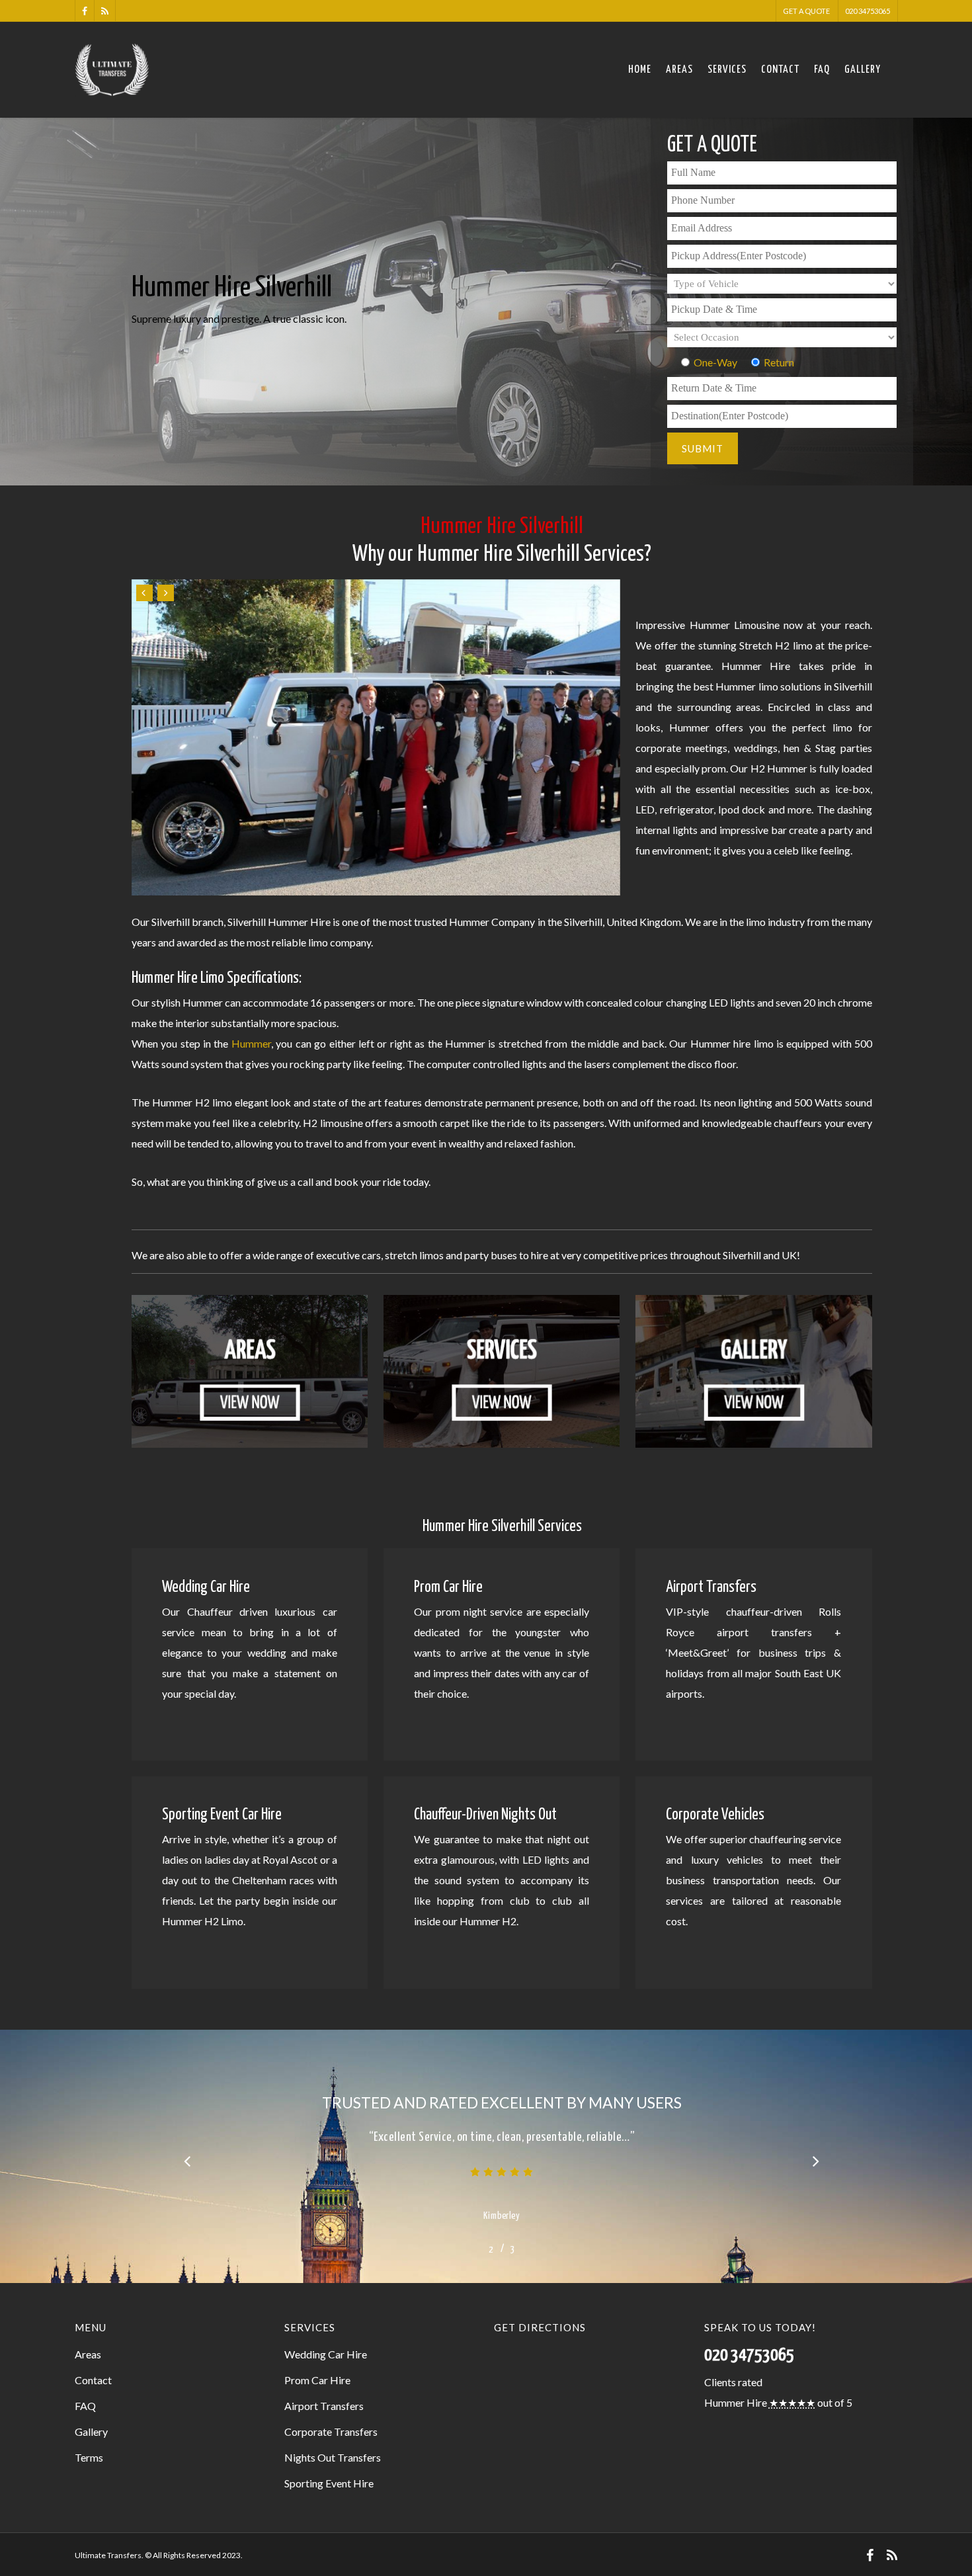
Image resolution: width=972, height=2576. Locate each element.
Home (640, 70)
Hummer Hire (736, 2402)
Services (727, 70)
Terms (89, 2457)
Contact (780, 70)
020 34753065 (868, 11)
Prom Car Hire (317, 2380)
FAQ (822, 70)
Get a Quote (806, 11)
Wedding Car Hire (326, 2354)
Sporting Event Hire (329, 2483)
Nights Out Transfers (333, 2457)
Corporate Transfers (331, 2431)
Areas (679, 70)
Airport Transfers (324, 2406)
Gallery (863, 70)
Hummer (251, 1043)
